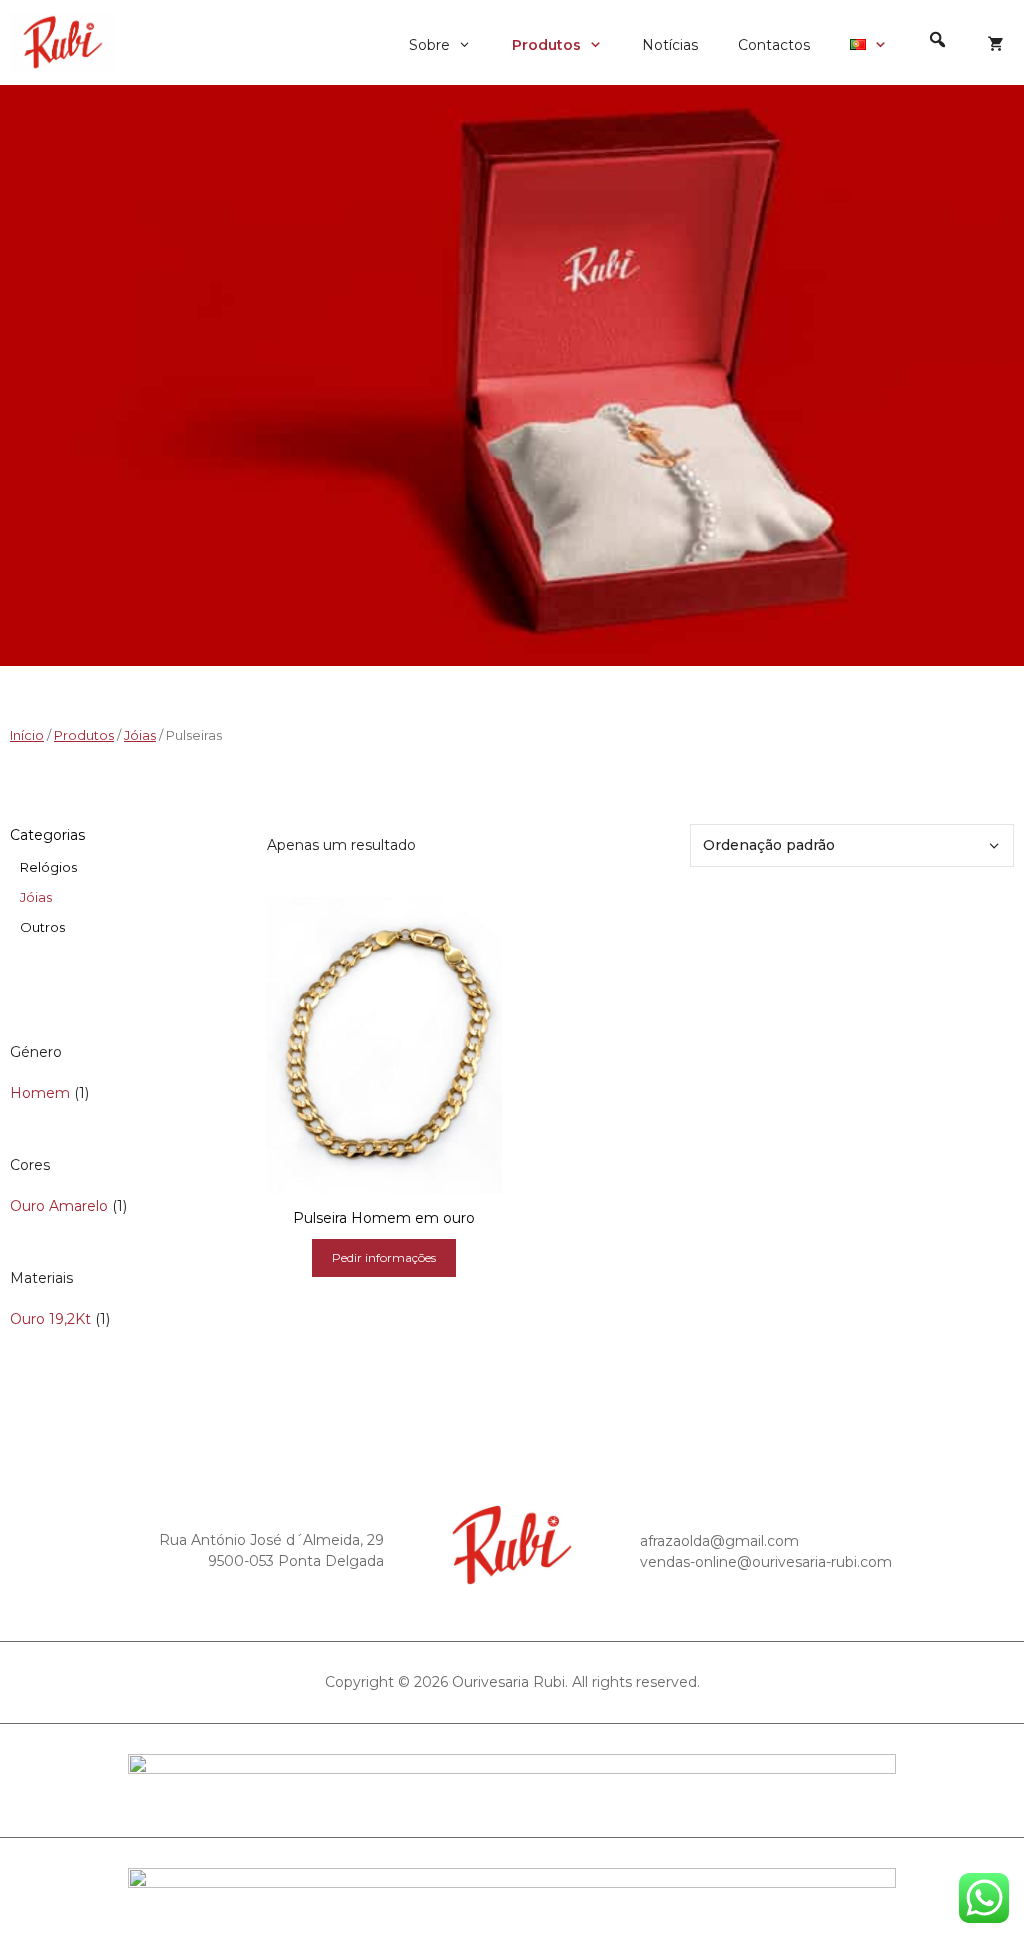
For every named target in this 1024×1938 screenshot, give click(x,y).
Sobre (429, 45)
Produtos (546, 45)
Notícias (670, 45)
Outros (42, 927)
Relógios (48, 867)
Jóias (140, 735)
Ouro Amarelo (59, 1206)
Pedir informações (384, 1257)
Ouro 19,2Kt (50, 1319)
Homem (40, 1093)
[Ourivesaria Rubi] (68, 43)
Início (27, 735)
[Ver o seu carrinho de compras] (996, 45)
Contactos (774, 45)
